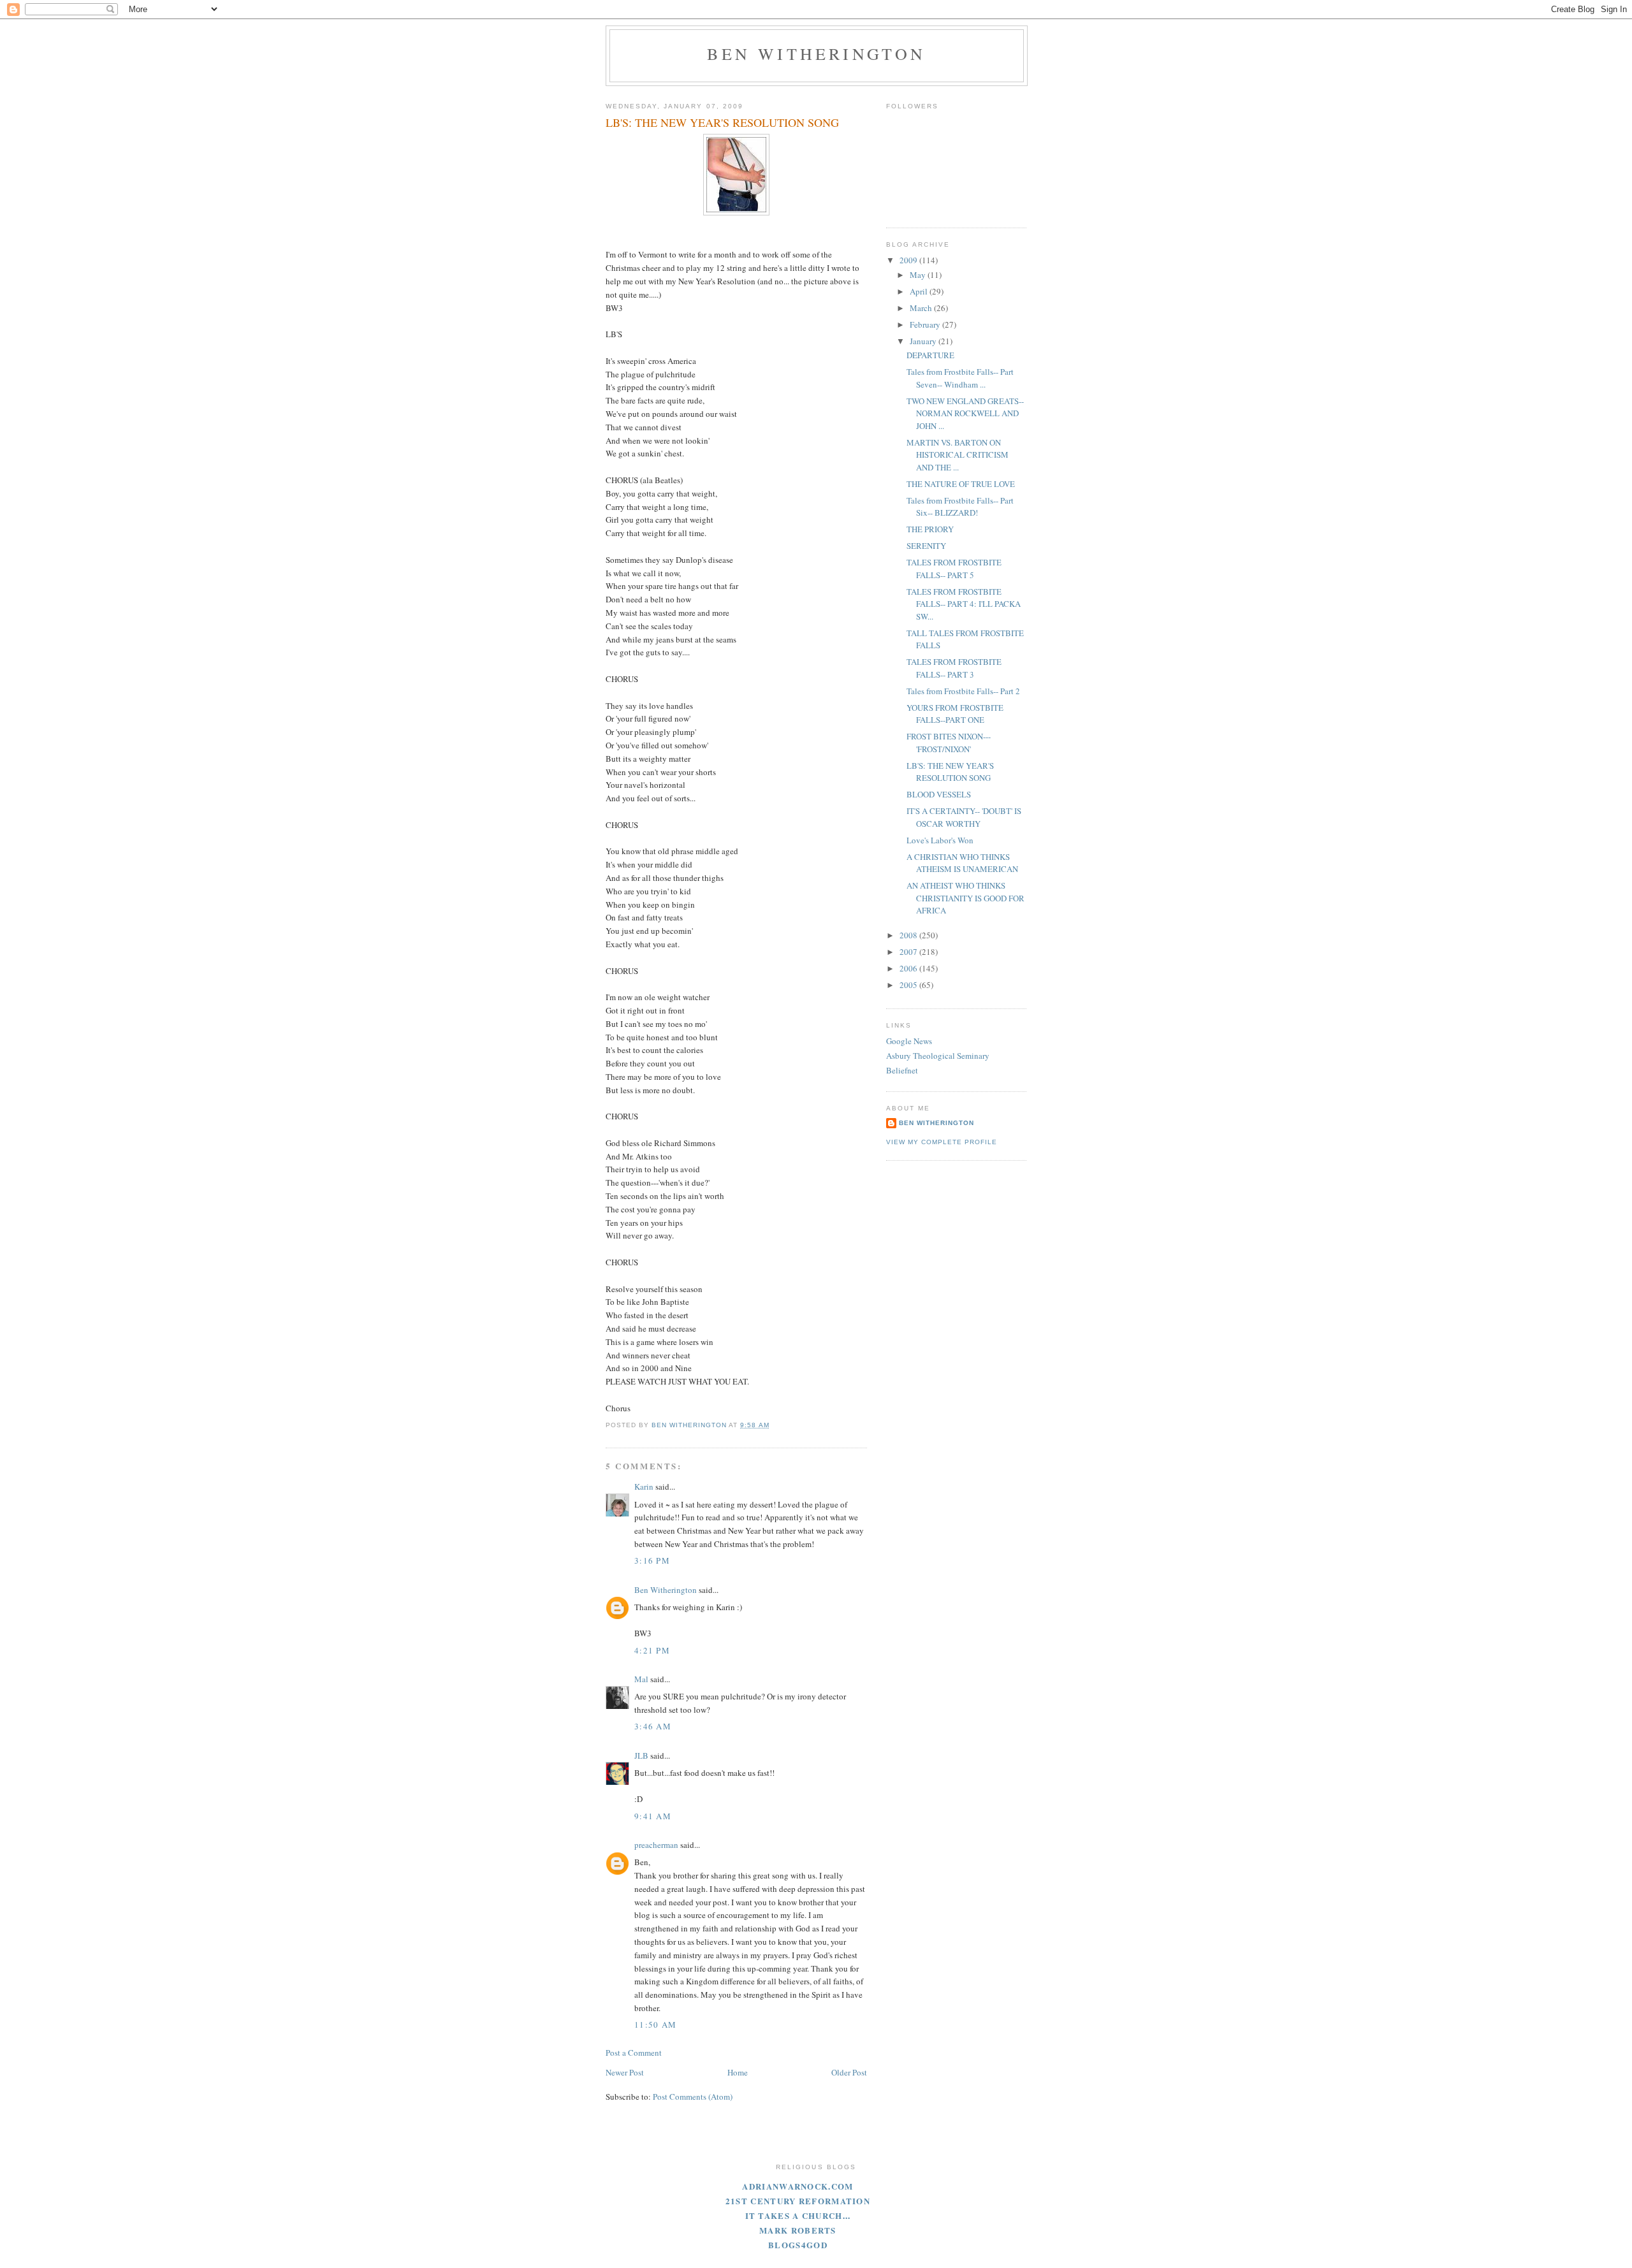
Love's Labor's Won (940, 840)
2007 (909, 952)
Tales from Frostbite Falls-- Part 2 (963, 691)
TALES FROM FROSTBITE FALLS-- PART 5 (954, 569)
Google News (909, 1041)
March (922, 308)
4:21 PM (652, 1650)
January (924, 341)
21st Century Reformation (798, 2201)
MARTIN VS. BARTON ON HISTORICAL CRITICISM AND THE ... (958, 455)
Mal (641, 1679)
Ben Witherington (816, 54)
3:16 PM (652, 1560)
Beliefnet (902, 1070)
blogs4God (798, 2245)
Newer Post (625, 2072)
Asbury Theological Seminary (938, 1056)
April (920, 291)
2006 (909, 968)
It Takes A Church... (798, 2215)
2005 (909, 985)
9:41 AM (653, 1816)
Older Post (849, 2072)
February (926, 324)
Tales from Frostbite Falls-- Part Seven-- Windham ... (960, 378)
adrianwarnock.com (798, 2186)
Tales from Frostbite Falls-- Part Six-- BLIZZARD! (960, 507)
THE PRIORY (930, 529)
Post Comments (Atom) (693, 2097)
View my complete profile (942, 1142)
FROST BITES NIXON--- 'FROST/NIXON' (949, 743)
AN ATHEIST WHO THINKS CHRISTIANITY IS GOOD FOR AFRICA (965, 898)
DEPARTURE (930, 355)
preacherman (656, 1845)
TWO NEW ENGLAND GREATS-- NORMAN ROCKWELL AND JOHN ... (965, 413)
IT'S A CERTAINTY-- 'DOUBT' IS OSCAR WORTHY (964, 817)
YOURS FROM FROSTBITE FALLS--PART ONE (955, 714)
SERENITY (926, 546)
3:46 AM (653, 1726)
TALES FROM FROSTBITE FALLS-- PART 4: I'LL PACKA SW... (964, 604)
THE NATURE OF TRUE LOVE (961, 484)
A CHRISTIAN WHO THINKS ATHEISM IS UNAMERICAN (962, 863)
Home (738, 2072)
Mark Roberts (798, 2230)
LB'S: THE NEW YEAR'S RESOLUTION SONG (950, 772)
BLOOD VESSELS (939, 794)
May (919, 275)
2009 (909, 260)
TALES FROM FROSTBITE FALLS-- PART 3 (954, 668)
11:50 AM (655, 2024)
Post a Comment (634, 2053)
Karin (644, 1487)
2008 (909, 935)
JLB (641, 1756)
